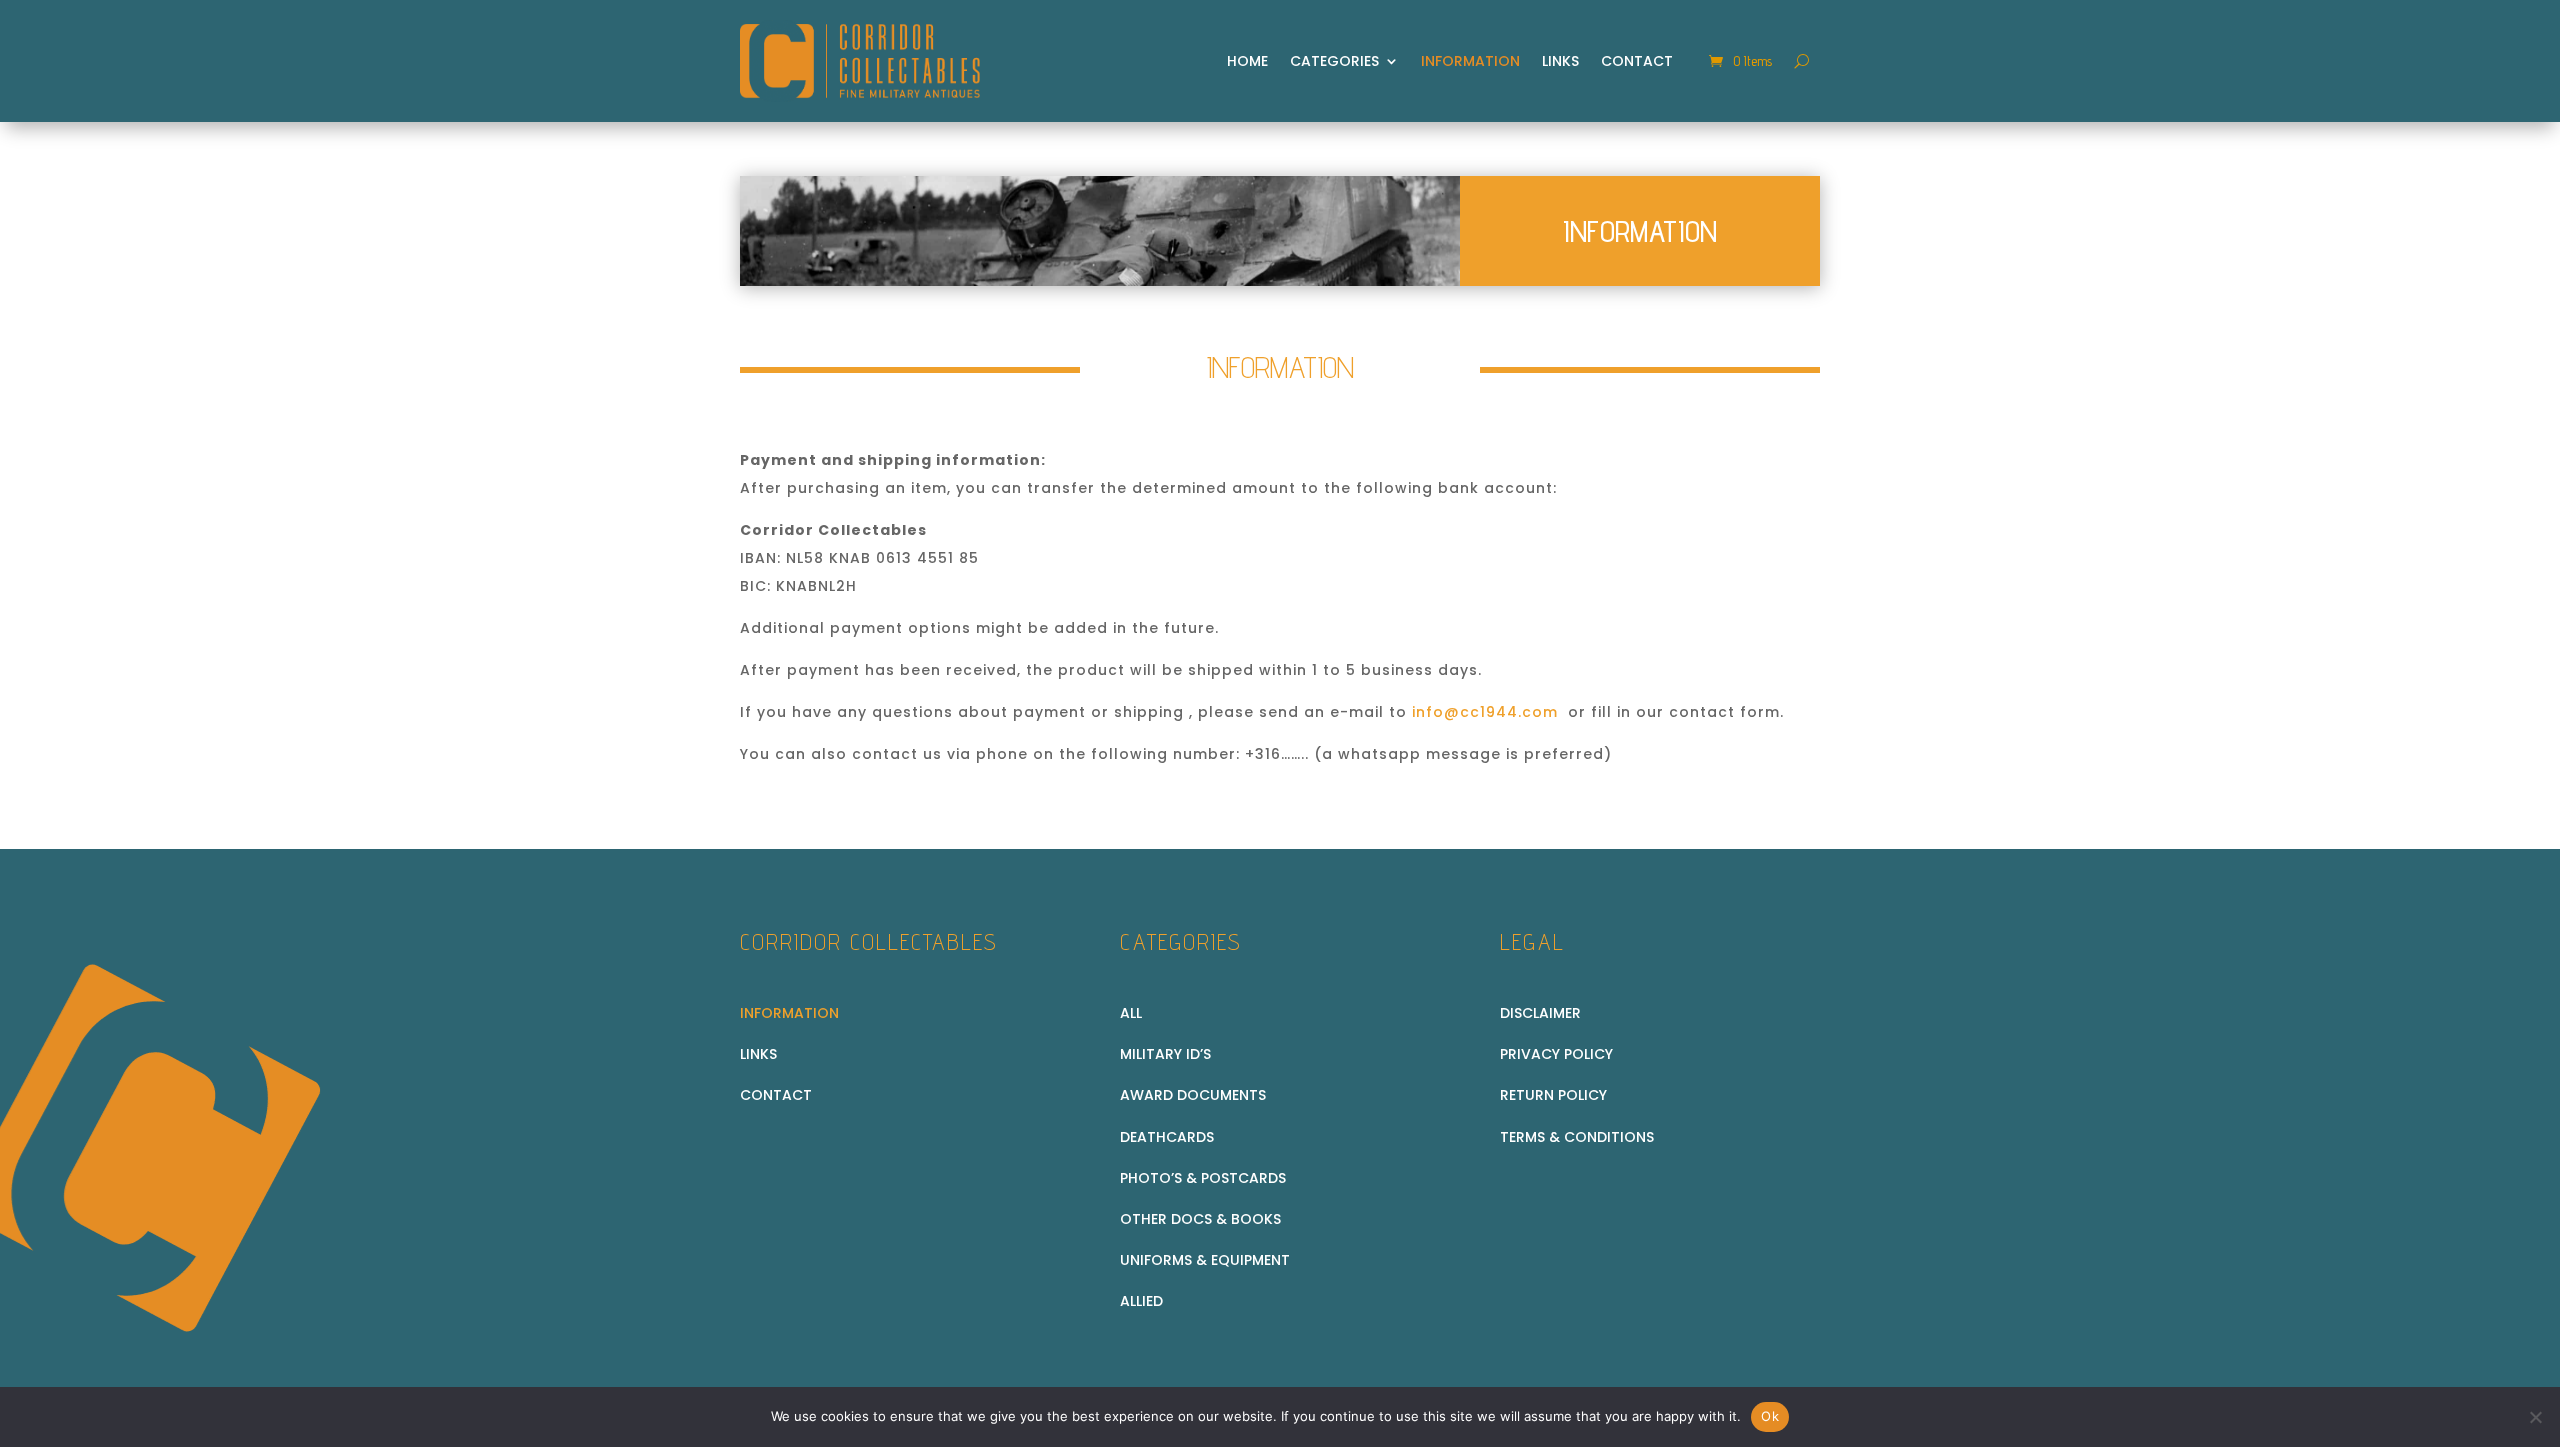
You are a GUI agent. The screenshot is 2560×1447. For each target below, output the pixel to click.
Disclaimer (1540, 1013)
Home (1247, 61)
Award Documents (1193, 1095)
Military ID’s (1165, 1054)
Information (1470, 61)
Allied (1141, 1301)
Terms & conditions (1577, 1137)
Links (1560, 61)
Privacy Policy (1556, 1054)
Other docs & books (1200, 1219)
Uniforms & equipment (1205, 1260)
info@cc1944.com (1485, 712)
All (1131, 1013)
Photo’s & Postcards (1203, 1178)
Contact (1637, 61)
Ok (1770, 1416)
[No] (2535, 1417)
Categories (1334, 61)
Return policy (1553, 1095)
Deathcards (1167, 1137)
